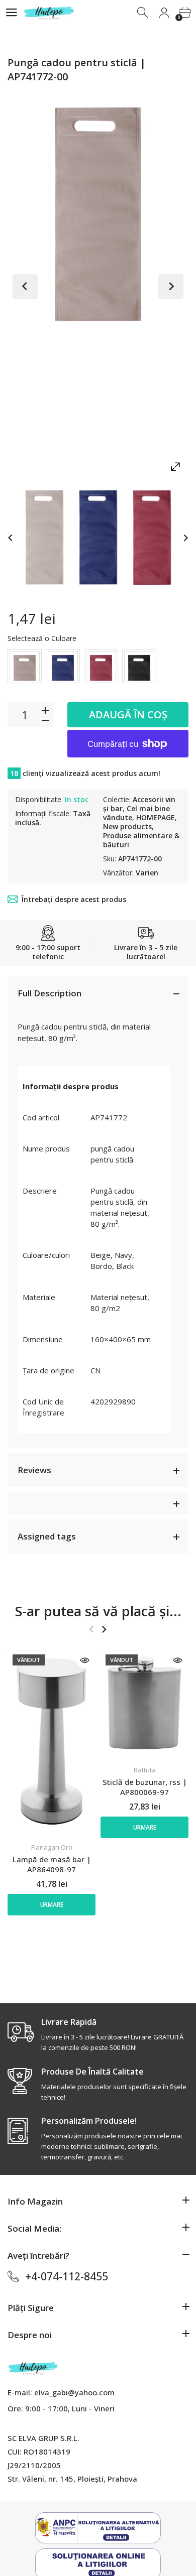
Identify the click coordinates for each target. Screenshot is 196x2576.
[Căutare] (143, 13)
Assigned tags (47, 1536)
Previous (25, 287)
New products (127, 826)
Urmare (52, 1905)
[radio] (25, 666)
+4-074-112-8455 (67, 2276)
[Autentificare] (164, 13)
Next (171, 287)
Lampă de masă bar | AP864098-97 (52, 1864)
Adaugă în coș (128, 715)
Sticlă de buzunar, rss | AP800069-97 (145, 1787)
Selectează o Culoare (42, 638)
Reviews (34, 1470)
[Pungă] (44, 537)
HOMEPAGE (156, 817)
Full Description (50, 993)
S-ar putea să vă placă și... (98, 1611)
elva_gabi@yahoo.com (74, 2392)
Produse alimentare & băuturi (141, 840)
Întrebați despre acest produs (74, 899)
